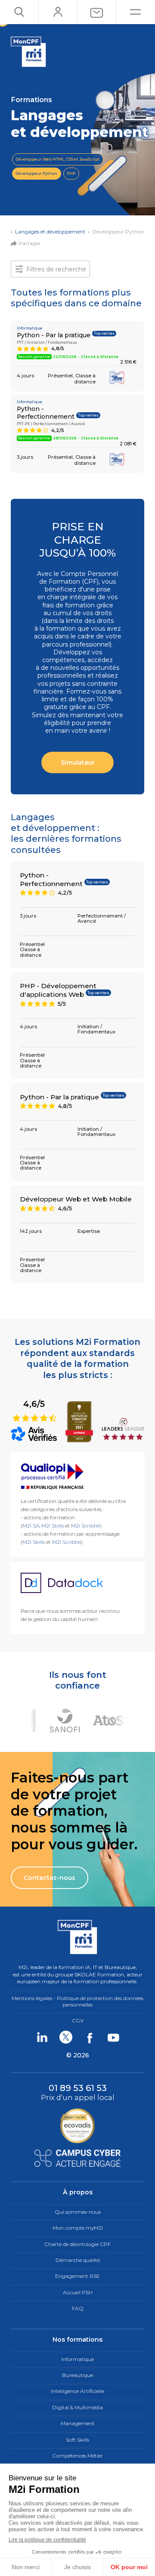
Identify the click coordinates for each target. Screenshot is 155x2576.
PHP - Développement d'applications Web (58, 990)
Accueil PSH (78, 2292)
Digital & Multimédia (77, 2407)
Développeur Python (36, 173)
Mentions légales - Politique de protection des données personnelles (77, 2001)
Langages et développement (50, 232)
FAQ (78, 2308)
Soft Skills (77, 2440)
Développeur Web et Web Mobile (76, 1199)
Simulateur (78, 762)
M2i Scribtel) (86, 1526)
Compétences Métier (77, 2456)
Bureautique (77, 2375)
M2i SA (31, 1526)
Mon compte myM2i (78, 2228)
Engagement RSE (77, 2276)
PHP (71, 173)
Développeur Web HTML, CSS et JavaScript (57, 159)
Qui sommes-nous (78, 2212)
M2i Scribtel (67, 1542)
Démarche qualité (78, 2260)
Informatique (77, 2359)
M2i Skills (53, 1526)
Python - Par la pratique (54, 335)
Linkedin (42, 2037)
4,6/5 (35, 1410)
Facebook (89, 2037)
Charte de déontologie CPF (77, 2244)
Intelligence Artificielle (77, 2391)
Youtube (113, 2037)
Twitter (66, 2037)
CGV (78, 2021)
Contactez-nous (50, 1878)
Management (78, 2423)
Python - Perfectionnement (46, 413)
